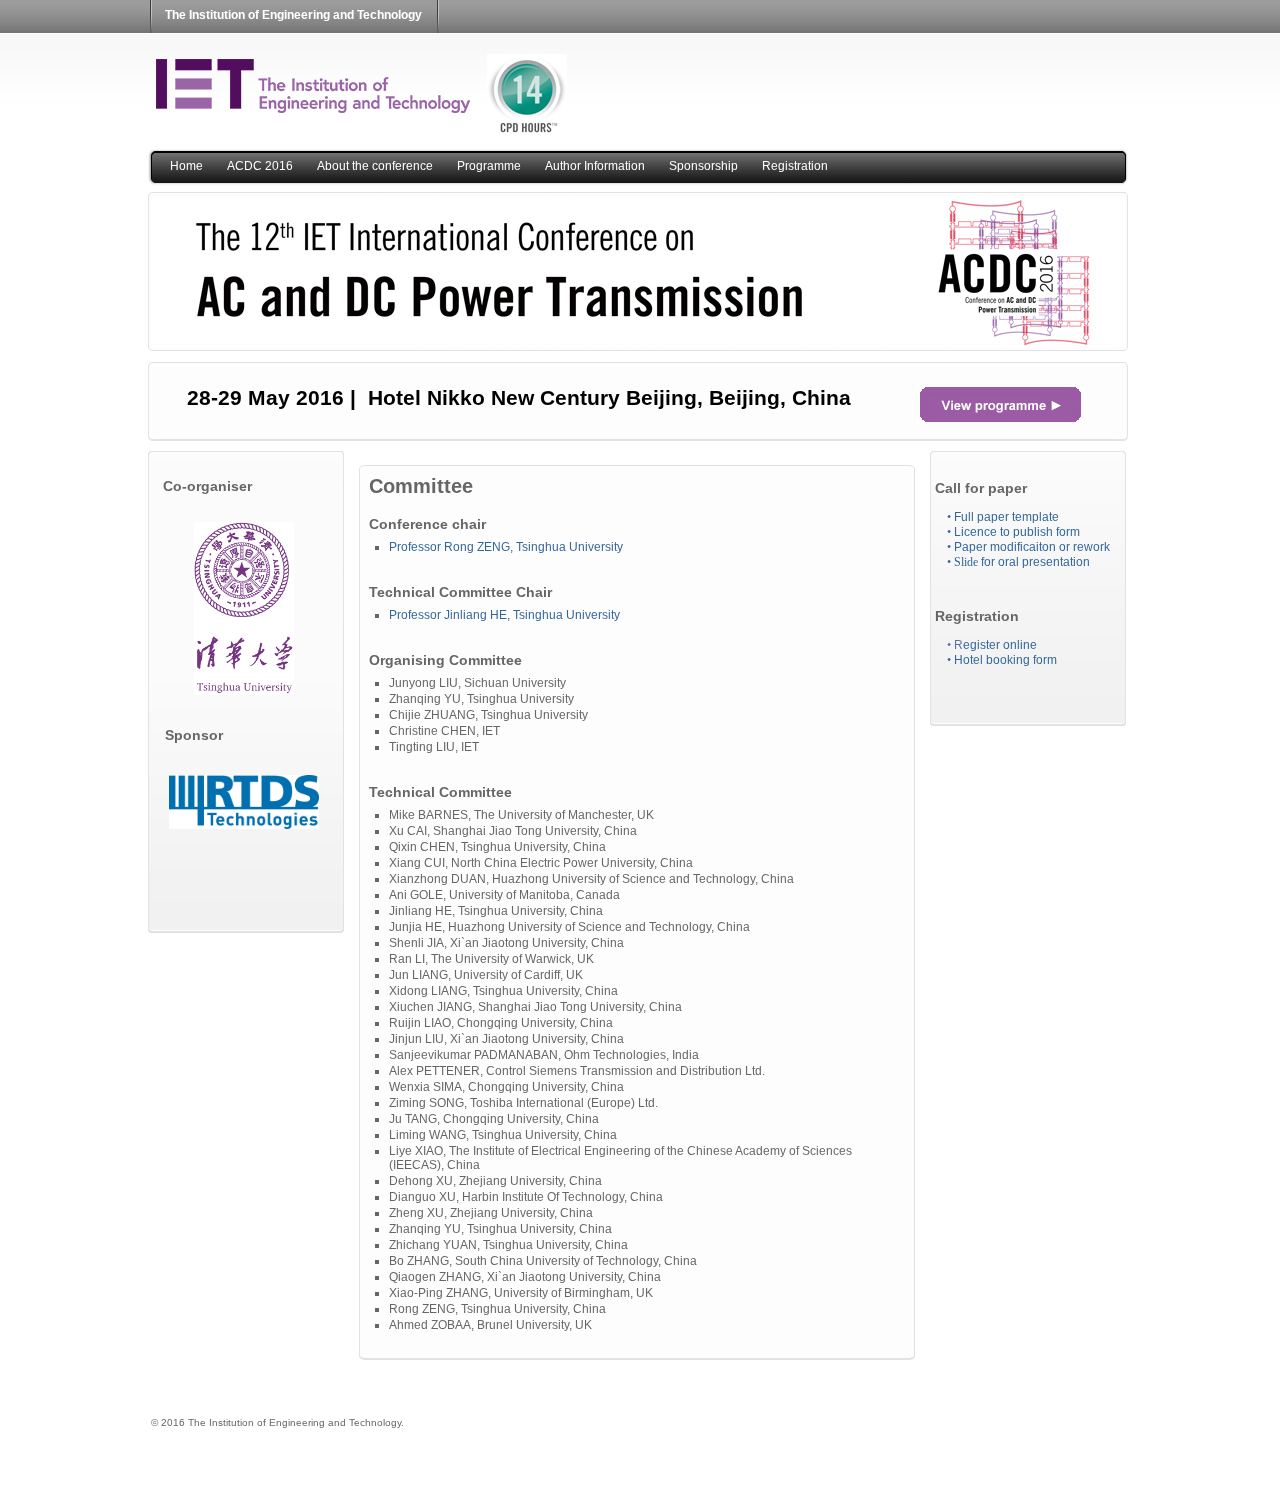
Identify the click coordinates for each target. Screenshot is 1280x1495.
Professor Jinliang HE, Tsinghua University (506, 615)
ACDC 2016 (260, 166)
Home (186, 166)
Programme (489, 166)
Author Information (595, 166)
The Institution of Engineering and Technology (293, 15)
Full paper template (1003, 517)
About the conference (375, 166)
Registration (795, 166)
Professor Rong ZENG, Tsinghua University (506, 547)
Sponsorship (703, 166)
